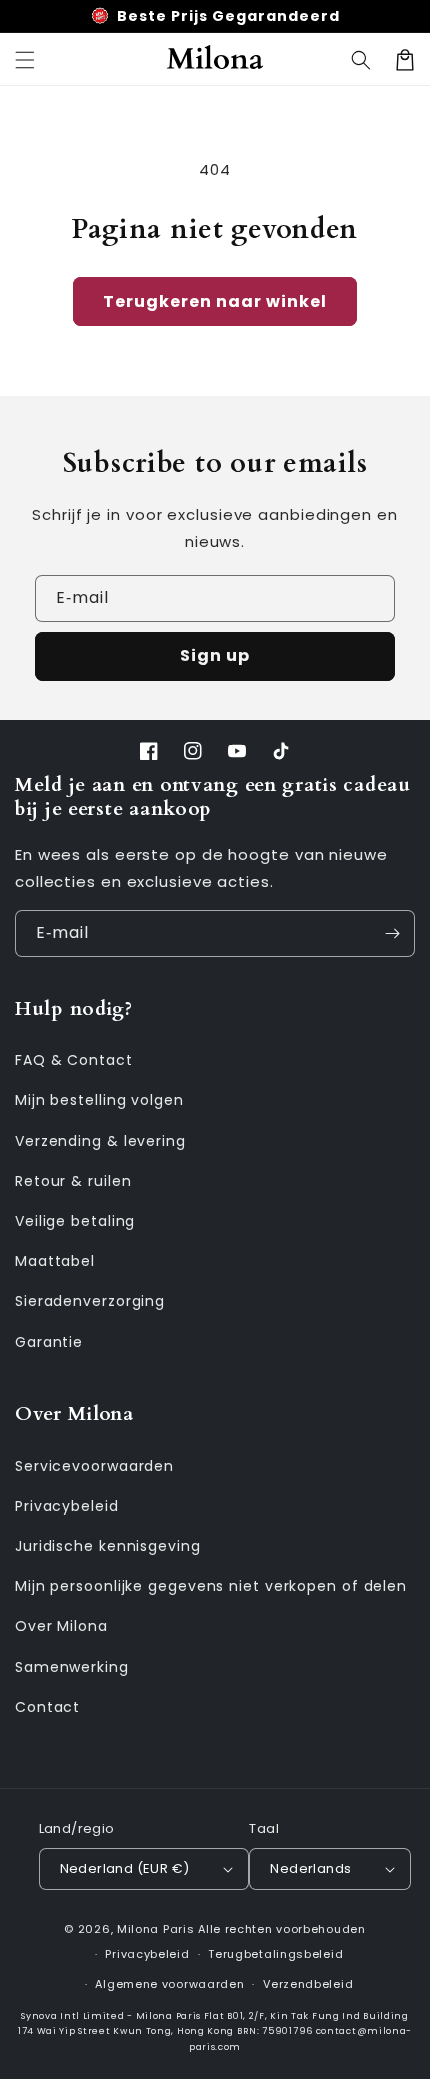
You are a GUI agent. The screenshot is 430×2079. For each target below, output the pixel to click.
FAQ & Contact (74, 1060)
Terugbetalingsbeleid (275, 1954)
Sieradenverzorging (90, 1301)
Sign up (215, 655)
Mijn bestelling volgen (99, 1100)
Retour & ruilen (73, 1181)
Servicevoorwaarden (94, 1466)
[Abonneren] (392, 933)
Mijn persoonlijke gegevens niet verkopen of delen (211, 1586)
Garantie (49, 1342)
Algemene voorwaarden (169, 1984)
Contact (47, 1707)
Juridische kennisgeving (108, 1546)
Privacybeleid (67, 1506)
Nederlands (310, 1868)
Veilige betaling (75, 1221)
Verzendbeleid (308, 1984)
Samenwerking (72, 1667)
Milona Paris (155, 1929)
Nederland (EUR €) (125, 1868)
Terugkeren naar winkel (215, 301)
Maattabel (55, 1261)
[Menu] (25, 60)
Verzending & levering (100, 1141)
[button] (361, 60)
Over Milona (61, 1626)
